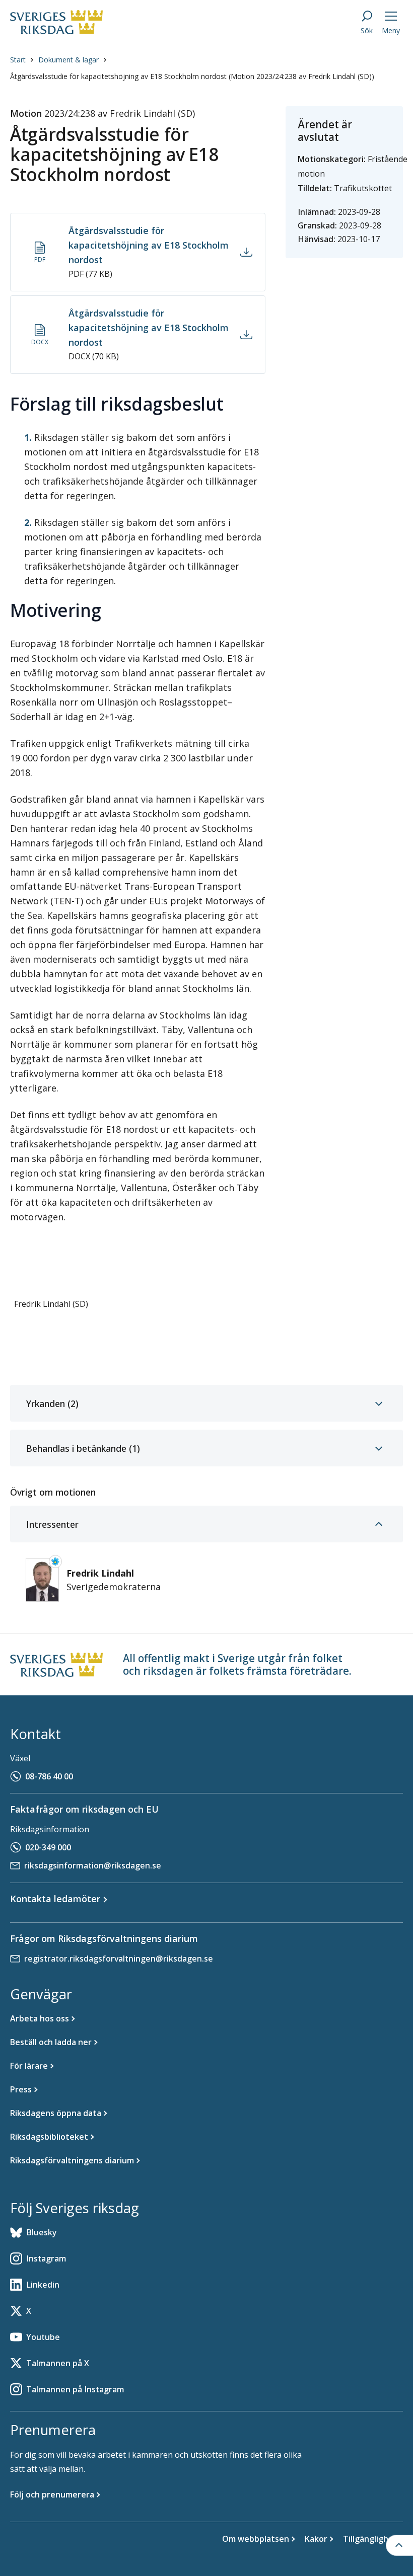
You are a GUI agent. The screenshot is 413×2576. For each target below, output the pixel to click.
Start (18, 60)
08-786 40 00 (49, 1776)
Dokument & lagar (68, 60)
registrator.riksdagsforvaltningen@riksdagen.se (119, 1959)
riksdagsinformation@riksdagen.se (93, 1865)
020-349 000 (48, 1847)
